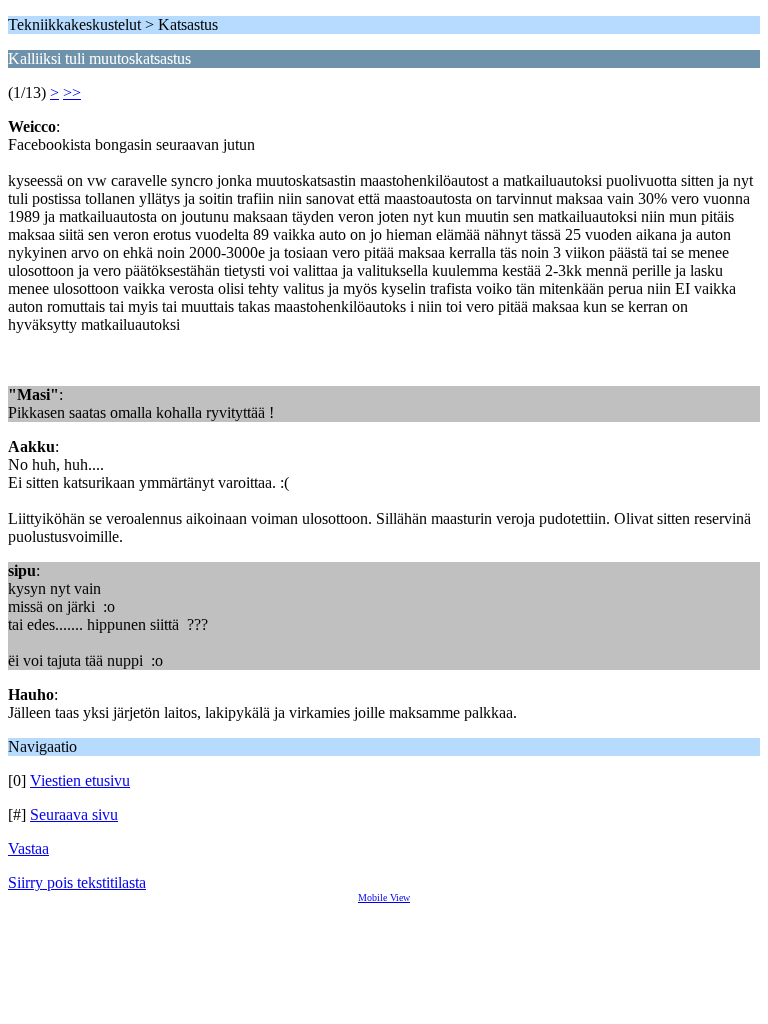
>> (72, 92)
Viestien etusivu (80, 780)
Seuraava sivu (74, 814)
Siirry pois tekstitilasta (77, 882)
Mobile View (384, 897)
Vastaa (28, 848)
